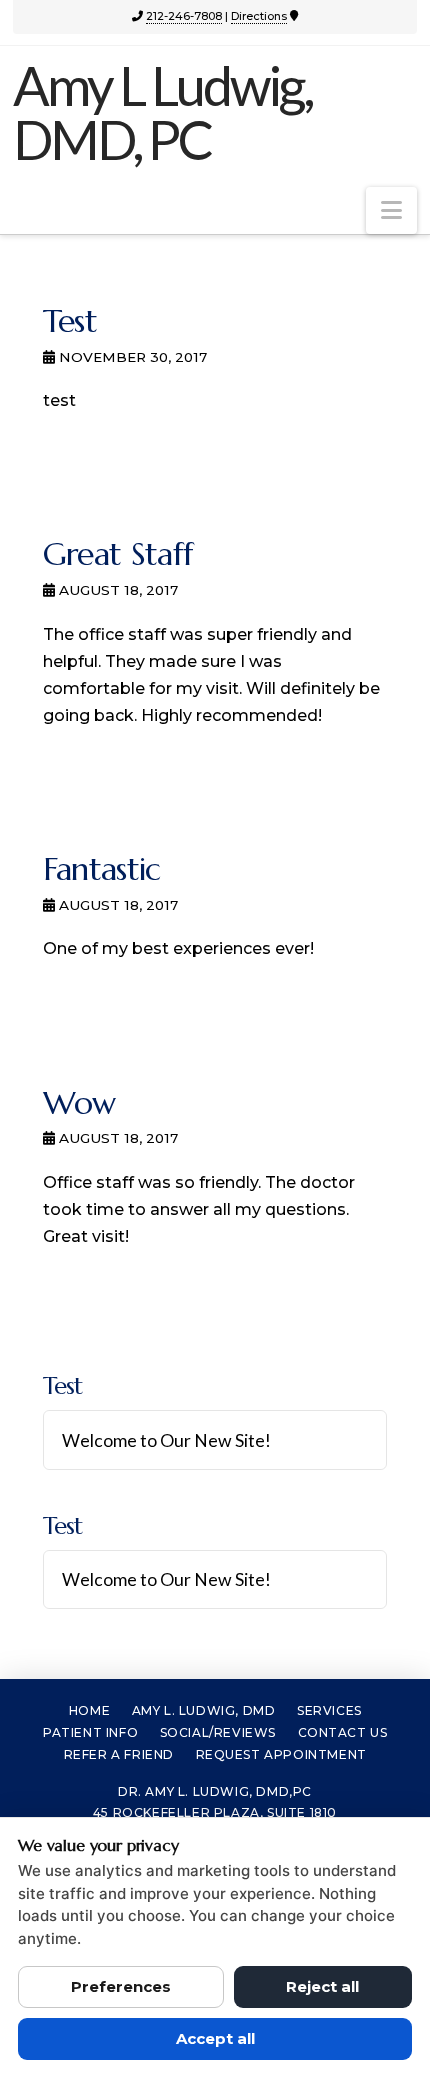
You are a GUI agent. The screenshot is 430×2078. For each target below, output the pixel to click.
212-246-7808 (184, 16)
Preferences (121, 1986)
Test (70, 321)
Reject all (322, 1986)
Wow (79, 1103)
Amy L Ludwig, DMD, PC (162, 113)
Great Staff (118, 554)
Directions (259, 16)
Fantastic (102, 869)
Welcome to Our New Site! (166, 1440)
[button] (391, 210)
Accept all (215, 2038)
